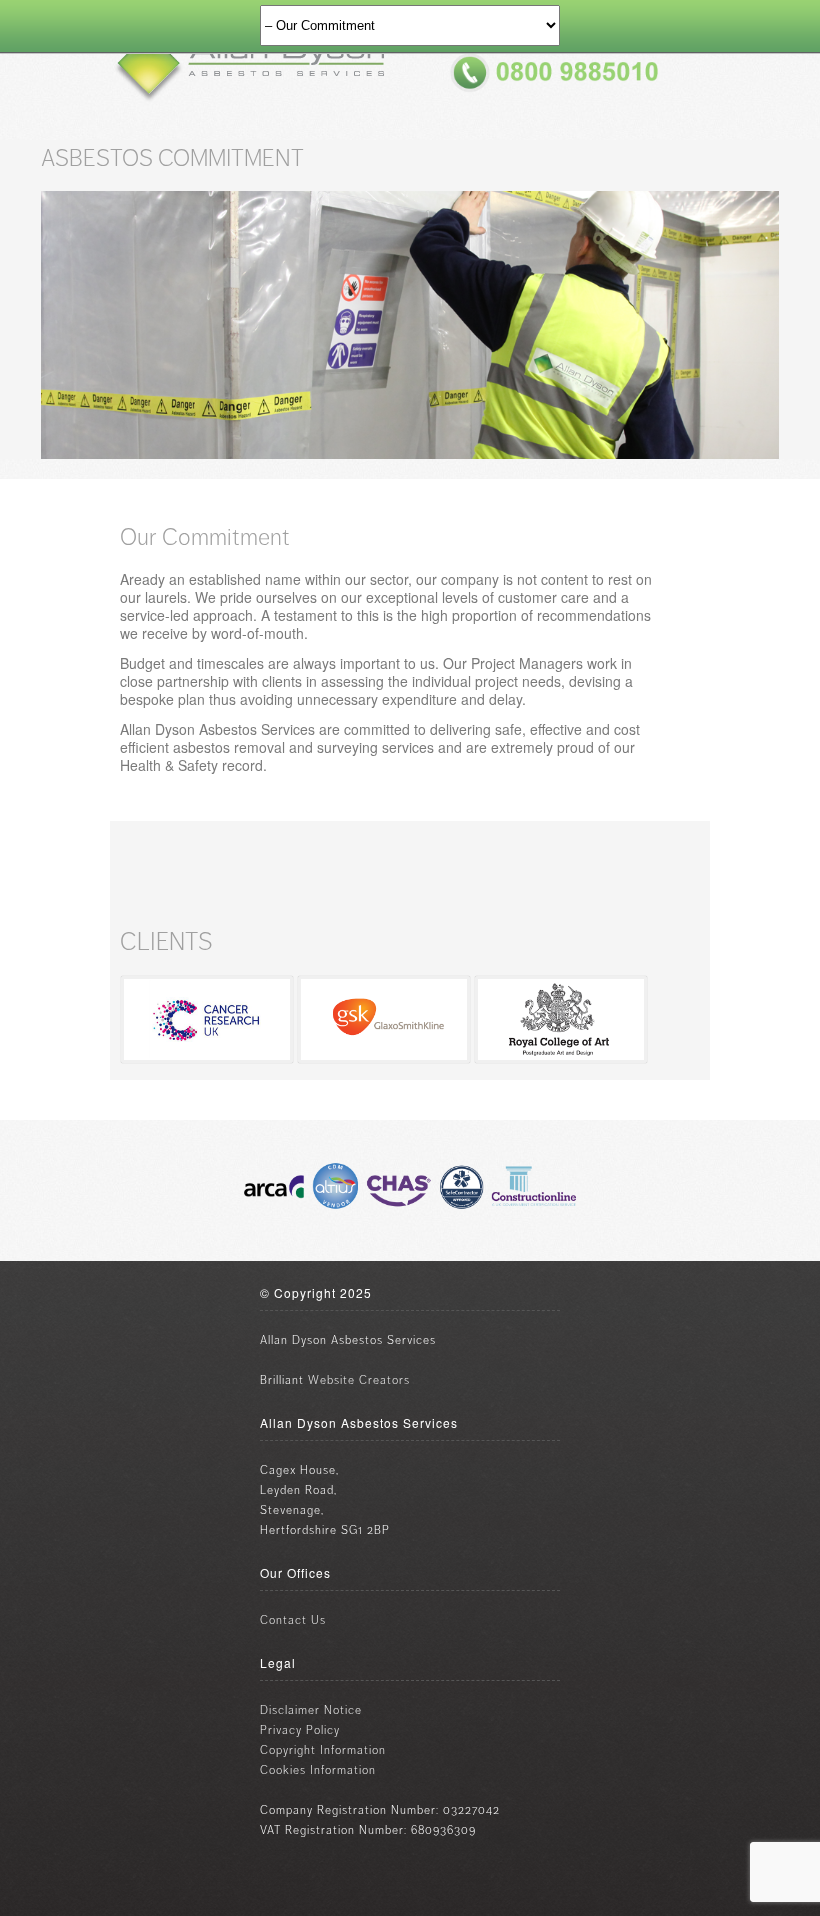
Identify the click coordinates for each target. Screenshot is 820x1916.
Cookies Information (318, 1770)
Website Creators (359, 1380)
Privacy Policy (300, 1730)
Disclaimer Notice (311, 1710)
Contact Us (293, 1620)
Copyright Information (323, 1750)
